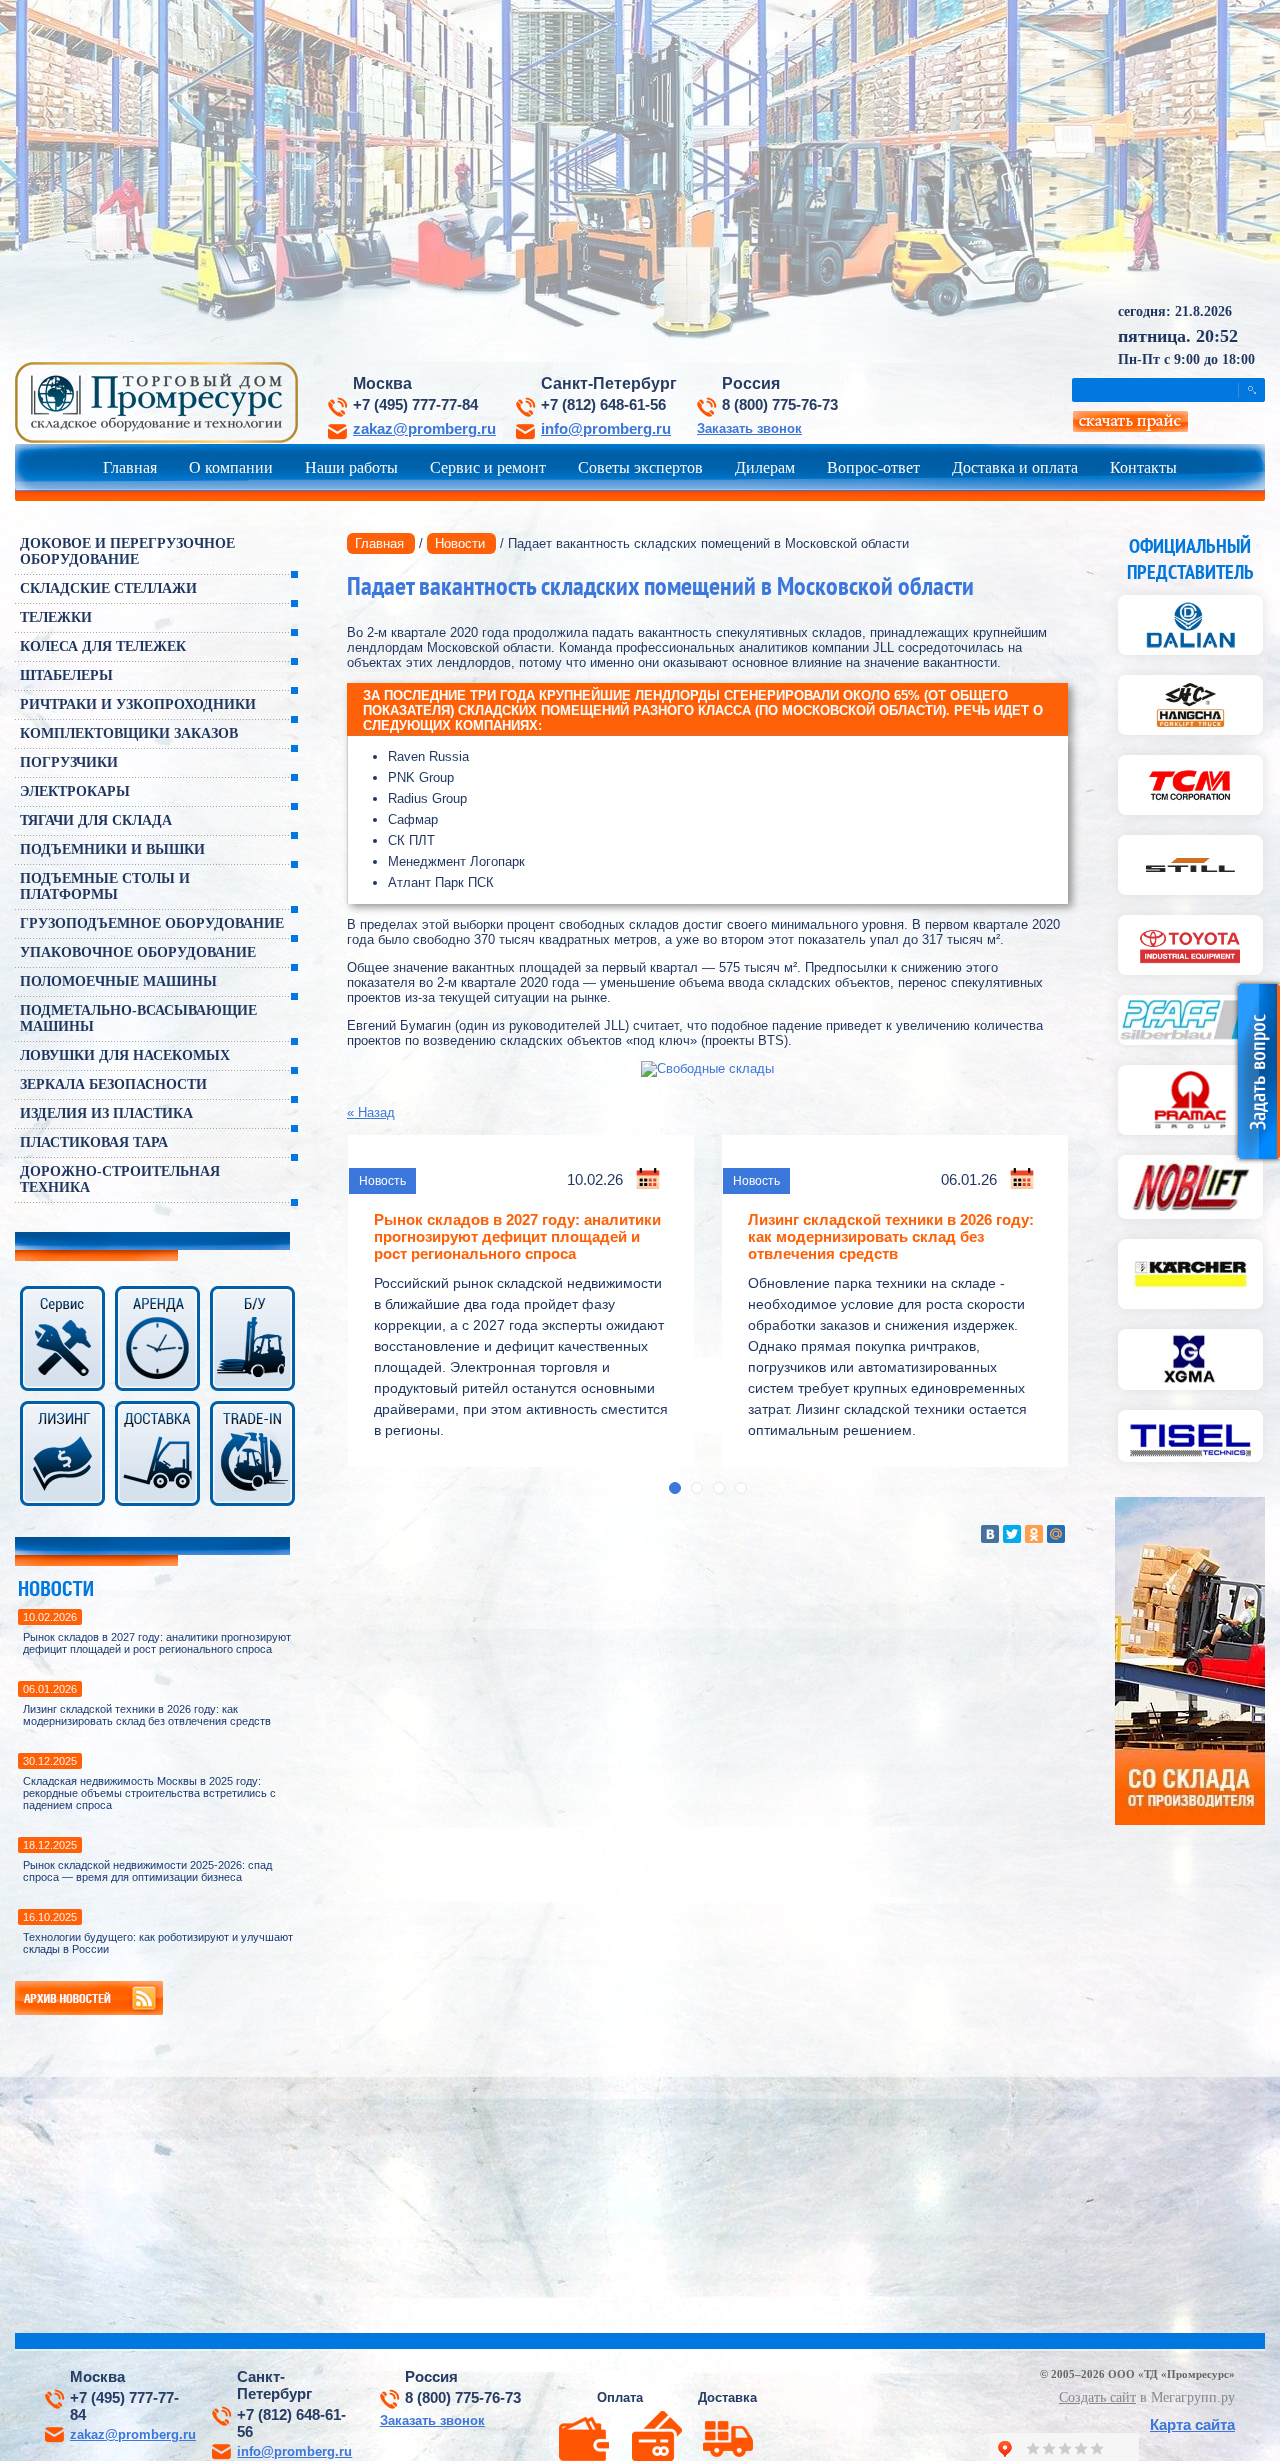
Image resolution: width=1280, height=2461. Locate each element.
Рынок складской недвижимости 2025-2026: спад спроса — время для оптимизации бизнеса (147, 1871)
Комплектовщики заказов (129, 733)
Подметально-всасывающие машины (138, 1018)
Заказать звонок (749, 428)
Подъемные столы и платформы (105, 886)
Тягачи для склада (96, 820)
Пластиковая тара (94, 1142)
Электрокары (75, 791)
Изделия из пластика (106, 1113)
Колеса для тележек (103, 646)
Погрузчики (69, 762)
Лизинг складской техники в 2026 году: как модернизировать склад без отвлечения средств (147, 1715)
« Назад (371, 1112)
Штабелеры (66, 675)
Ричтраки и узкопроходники (138, 704)
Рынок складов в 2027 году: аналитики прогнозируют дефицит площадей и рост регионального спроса (157, 1643)
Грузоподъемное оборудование (152, 923)
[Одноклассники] (1034, 1534)
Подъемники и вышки (112, 849)
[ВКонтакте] (990, 1534)
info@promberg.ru (606, 429)
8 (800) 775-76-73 (780, 405)
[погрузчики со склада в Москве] (1190, 1820)
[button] (675, 1488)
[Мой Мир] (1056, 1534)
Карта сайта (1192, 2424)
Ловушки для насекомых (125, 1055)
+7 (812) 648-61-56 (603, 405)
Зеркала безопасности (113, 1084)
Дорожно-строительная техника (120, 1179)
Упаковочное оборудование (138, 952)
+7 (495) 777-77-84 (415, 405)
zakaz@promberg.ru (424, 429)
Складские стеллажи (108, 588)
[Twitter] (1012, 1534)
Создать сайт (1097, 2397)
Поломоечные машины (118, 981)
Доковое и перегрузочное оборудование (127, 551)
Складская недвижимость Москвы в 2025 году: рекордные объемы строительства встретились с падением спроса (149, 1793)
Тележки (56, 617)
